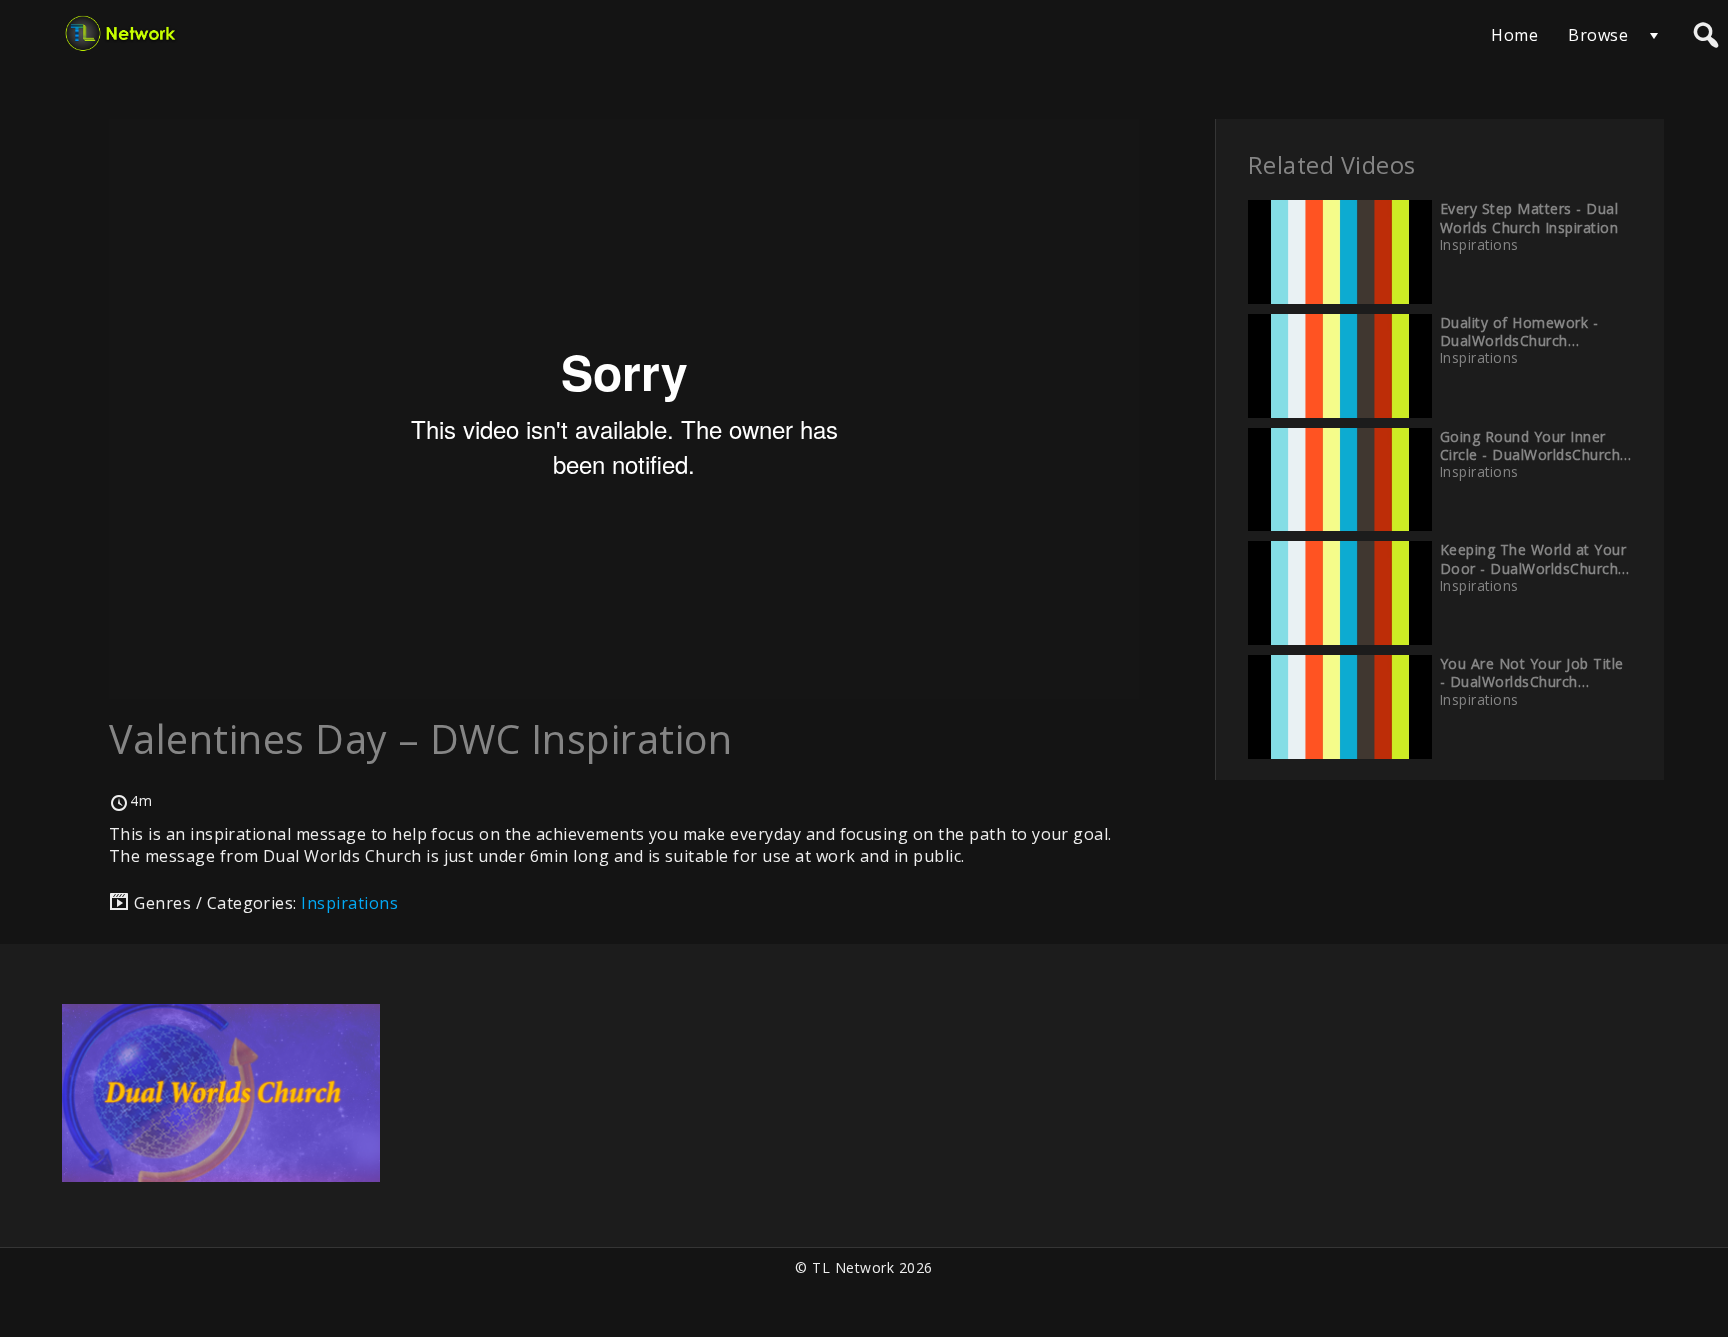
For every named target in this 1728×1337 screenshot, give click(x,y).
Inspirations (349, 903)
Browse (1598, 35)
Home (1514, 35)
